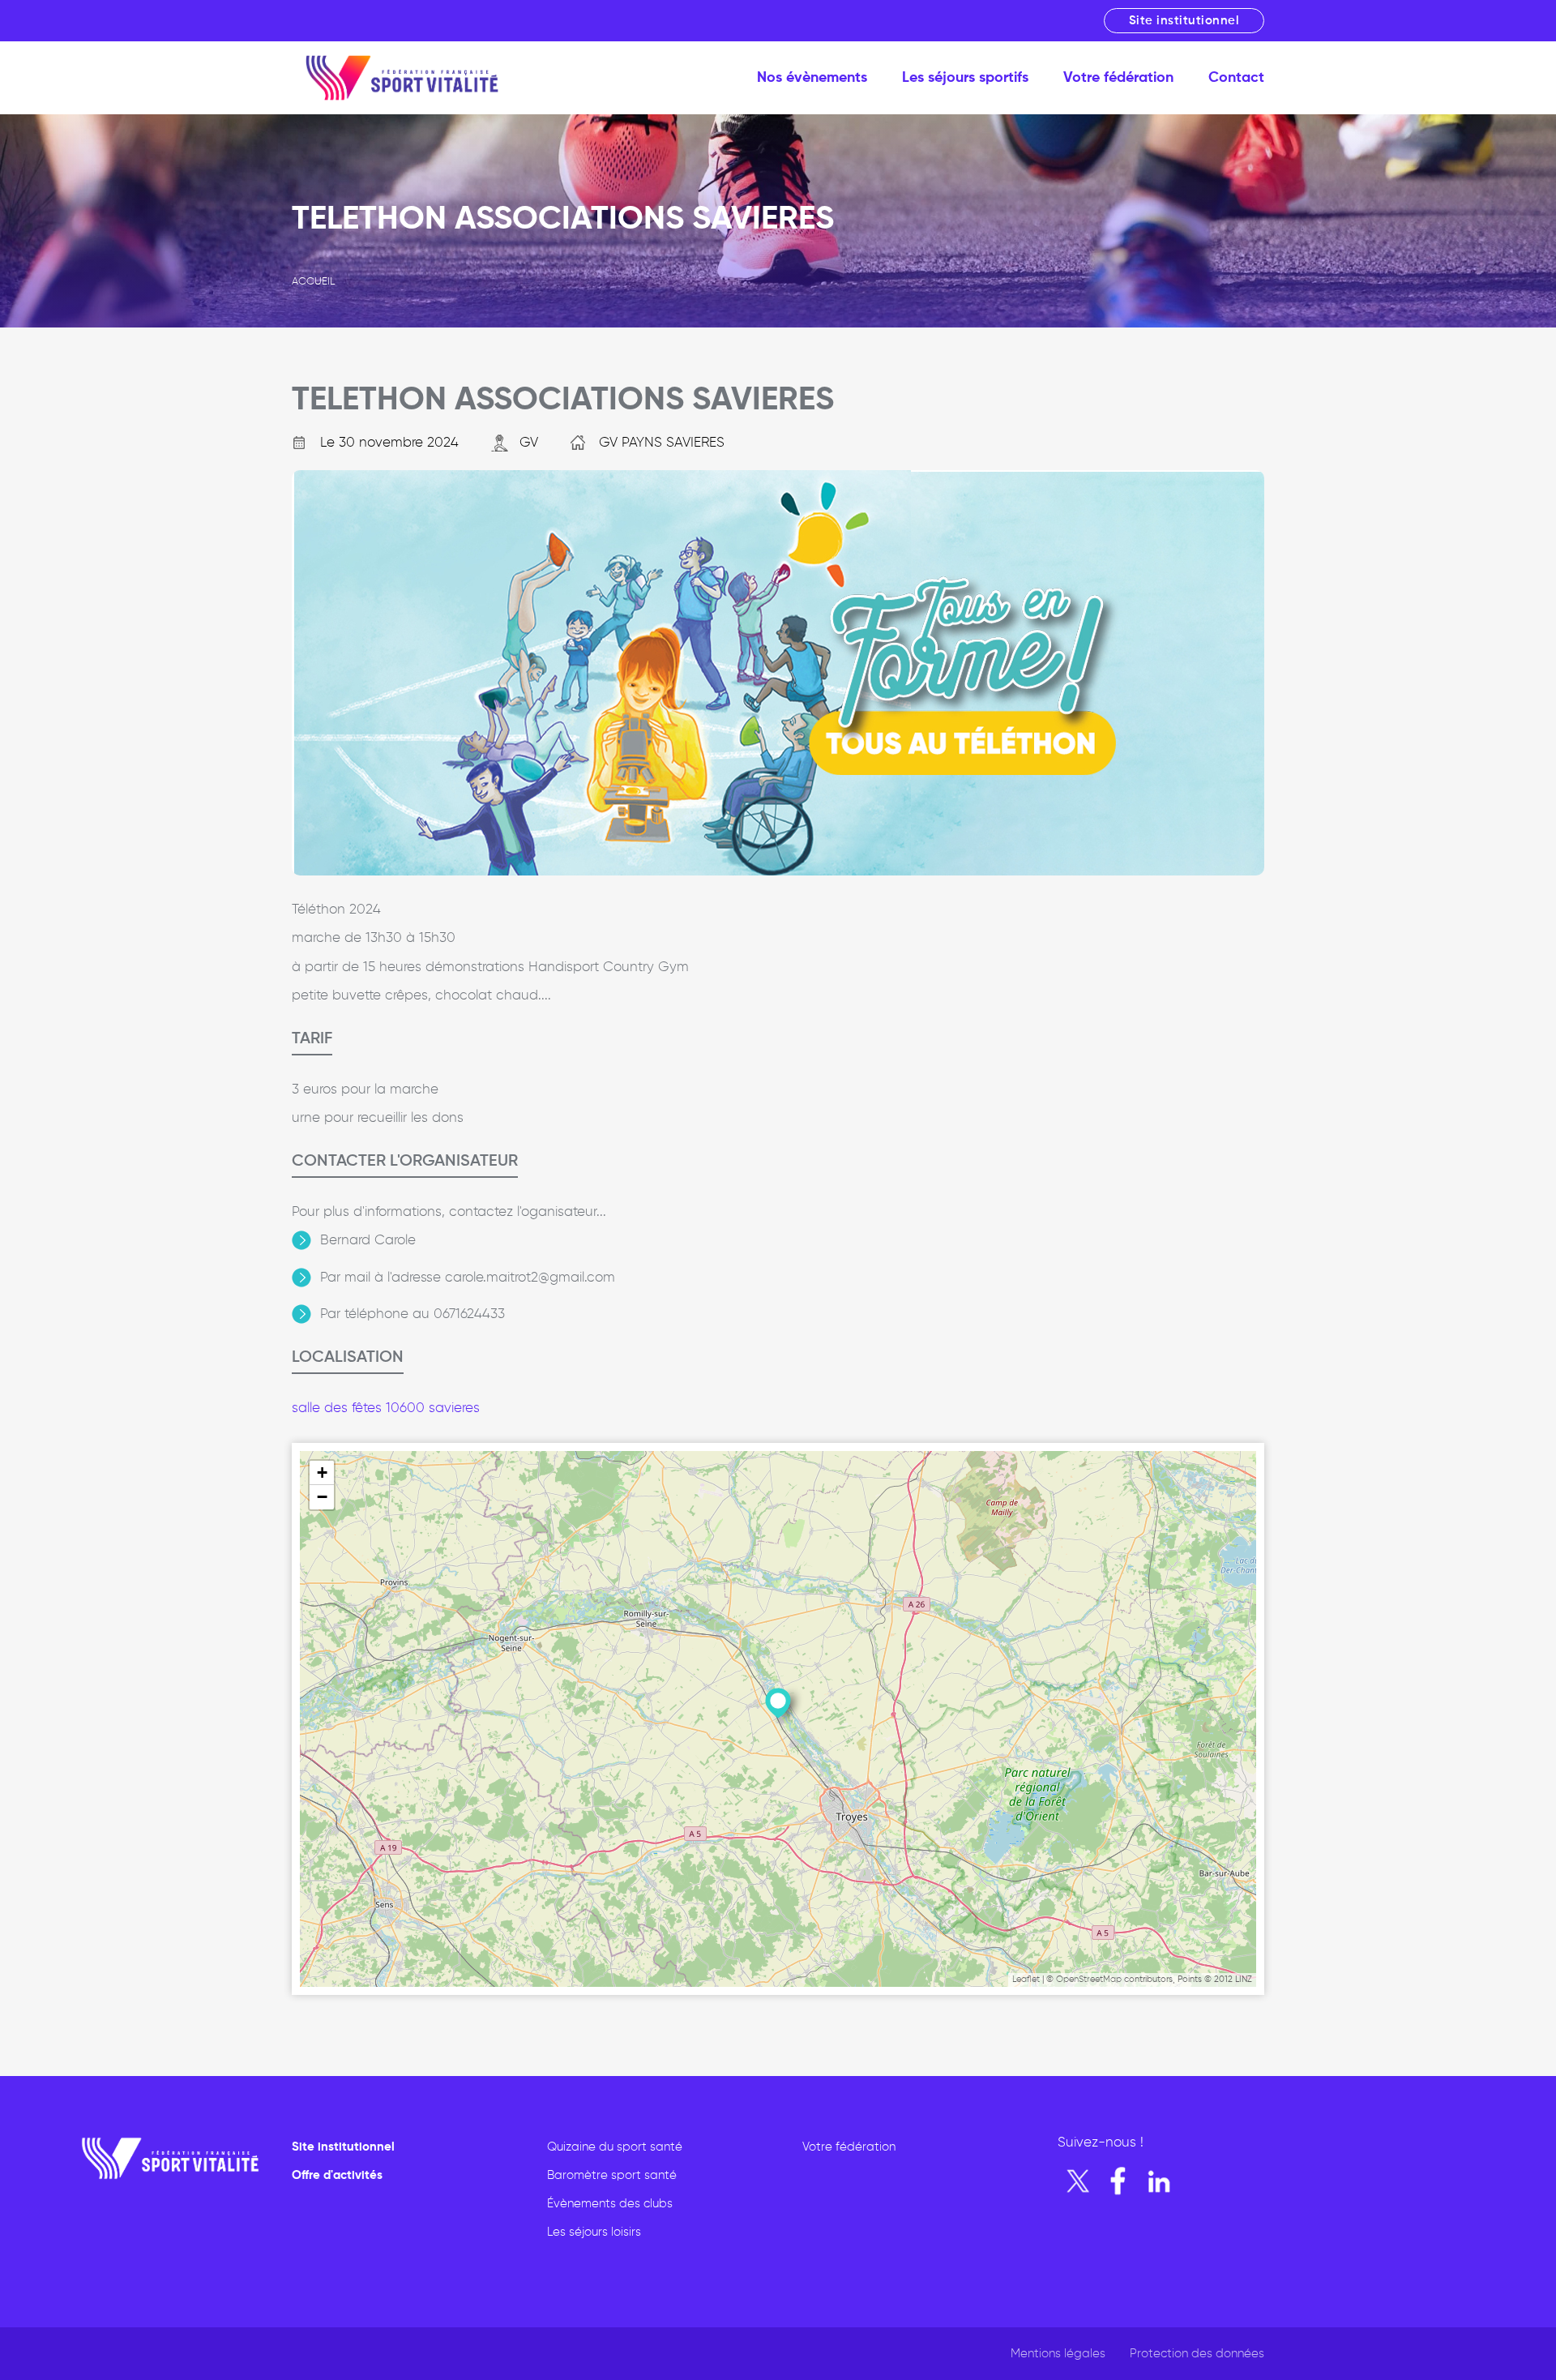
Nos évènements (812, 78)
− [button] (322, 1497)
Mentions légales (1058, 2354)
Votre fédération (1118, 78)
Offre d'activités (337, 2175)
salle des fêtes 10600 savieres (386, 1408)
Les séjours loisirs (594, 2232)
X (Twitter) (1078, 2181)
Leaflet (1026, 1979)
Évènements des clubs (610, 2204)
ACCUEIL (313, 282)
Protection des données (1197, 2354)
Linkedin (1159, 2181)
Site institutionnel (1184, 21)
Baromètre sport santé (612, 2175)
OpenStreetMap (1089, 1979)
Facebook (1118, 2181)
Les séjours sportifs (965, 78)
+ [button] (322, 1473)
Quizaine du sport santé (615, 2147)
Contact (1236, 78)
